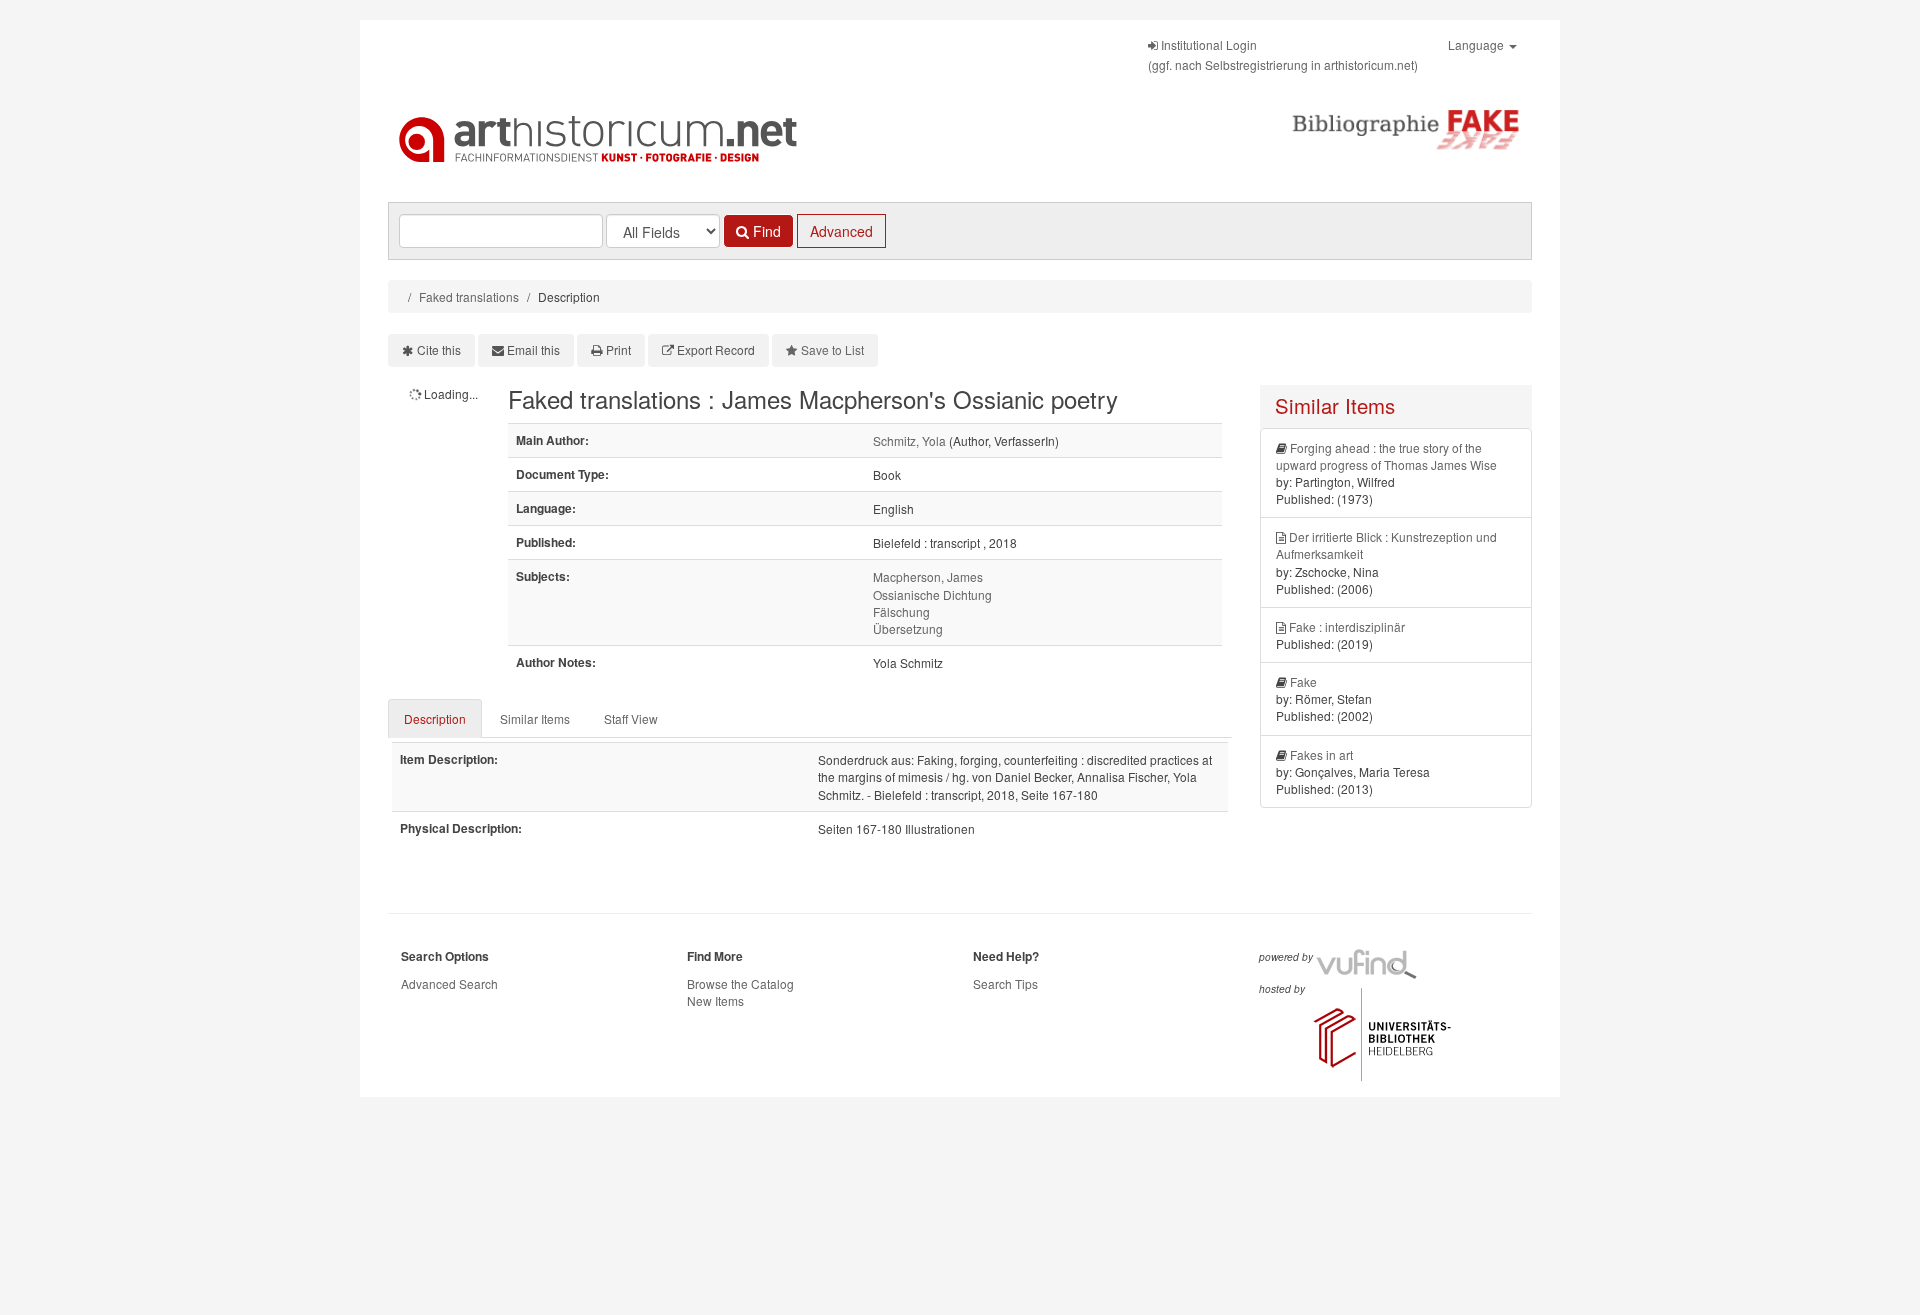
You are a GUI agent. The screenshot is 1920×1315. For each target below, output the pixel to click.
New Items (715, 1000)
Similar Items (535, 718)
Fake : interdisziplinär (1347, 626)
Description (435, 718)
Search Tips (1005, 983)
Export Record (716, 349)
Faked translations (469, 296)
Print (618, 349)
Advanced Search (449, 983)
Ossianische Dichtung (932, 594)
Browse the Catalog (740, 983)
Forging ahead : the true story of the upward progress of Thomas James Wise (1386, 456)
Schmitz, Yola (909, 440)
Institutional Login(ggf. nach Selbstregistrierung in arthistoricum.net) (1283, 54)
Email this (533, 349)
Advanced (841, 231)
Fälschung (901, 611)
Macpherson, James (928, 576)
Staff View (631, 718)
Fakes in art (1321, 754)
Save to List (832, 349)
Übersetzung (908, 628)
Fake (1303, 681)
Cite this (439, 349)
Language (1477, 44)
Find (765, 231)
